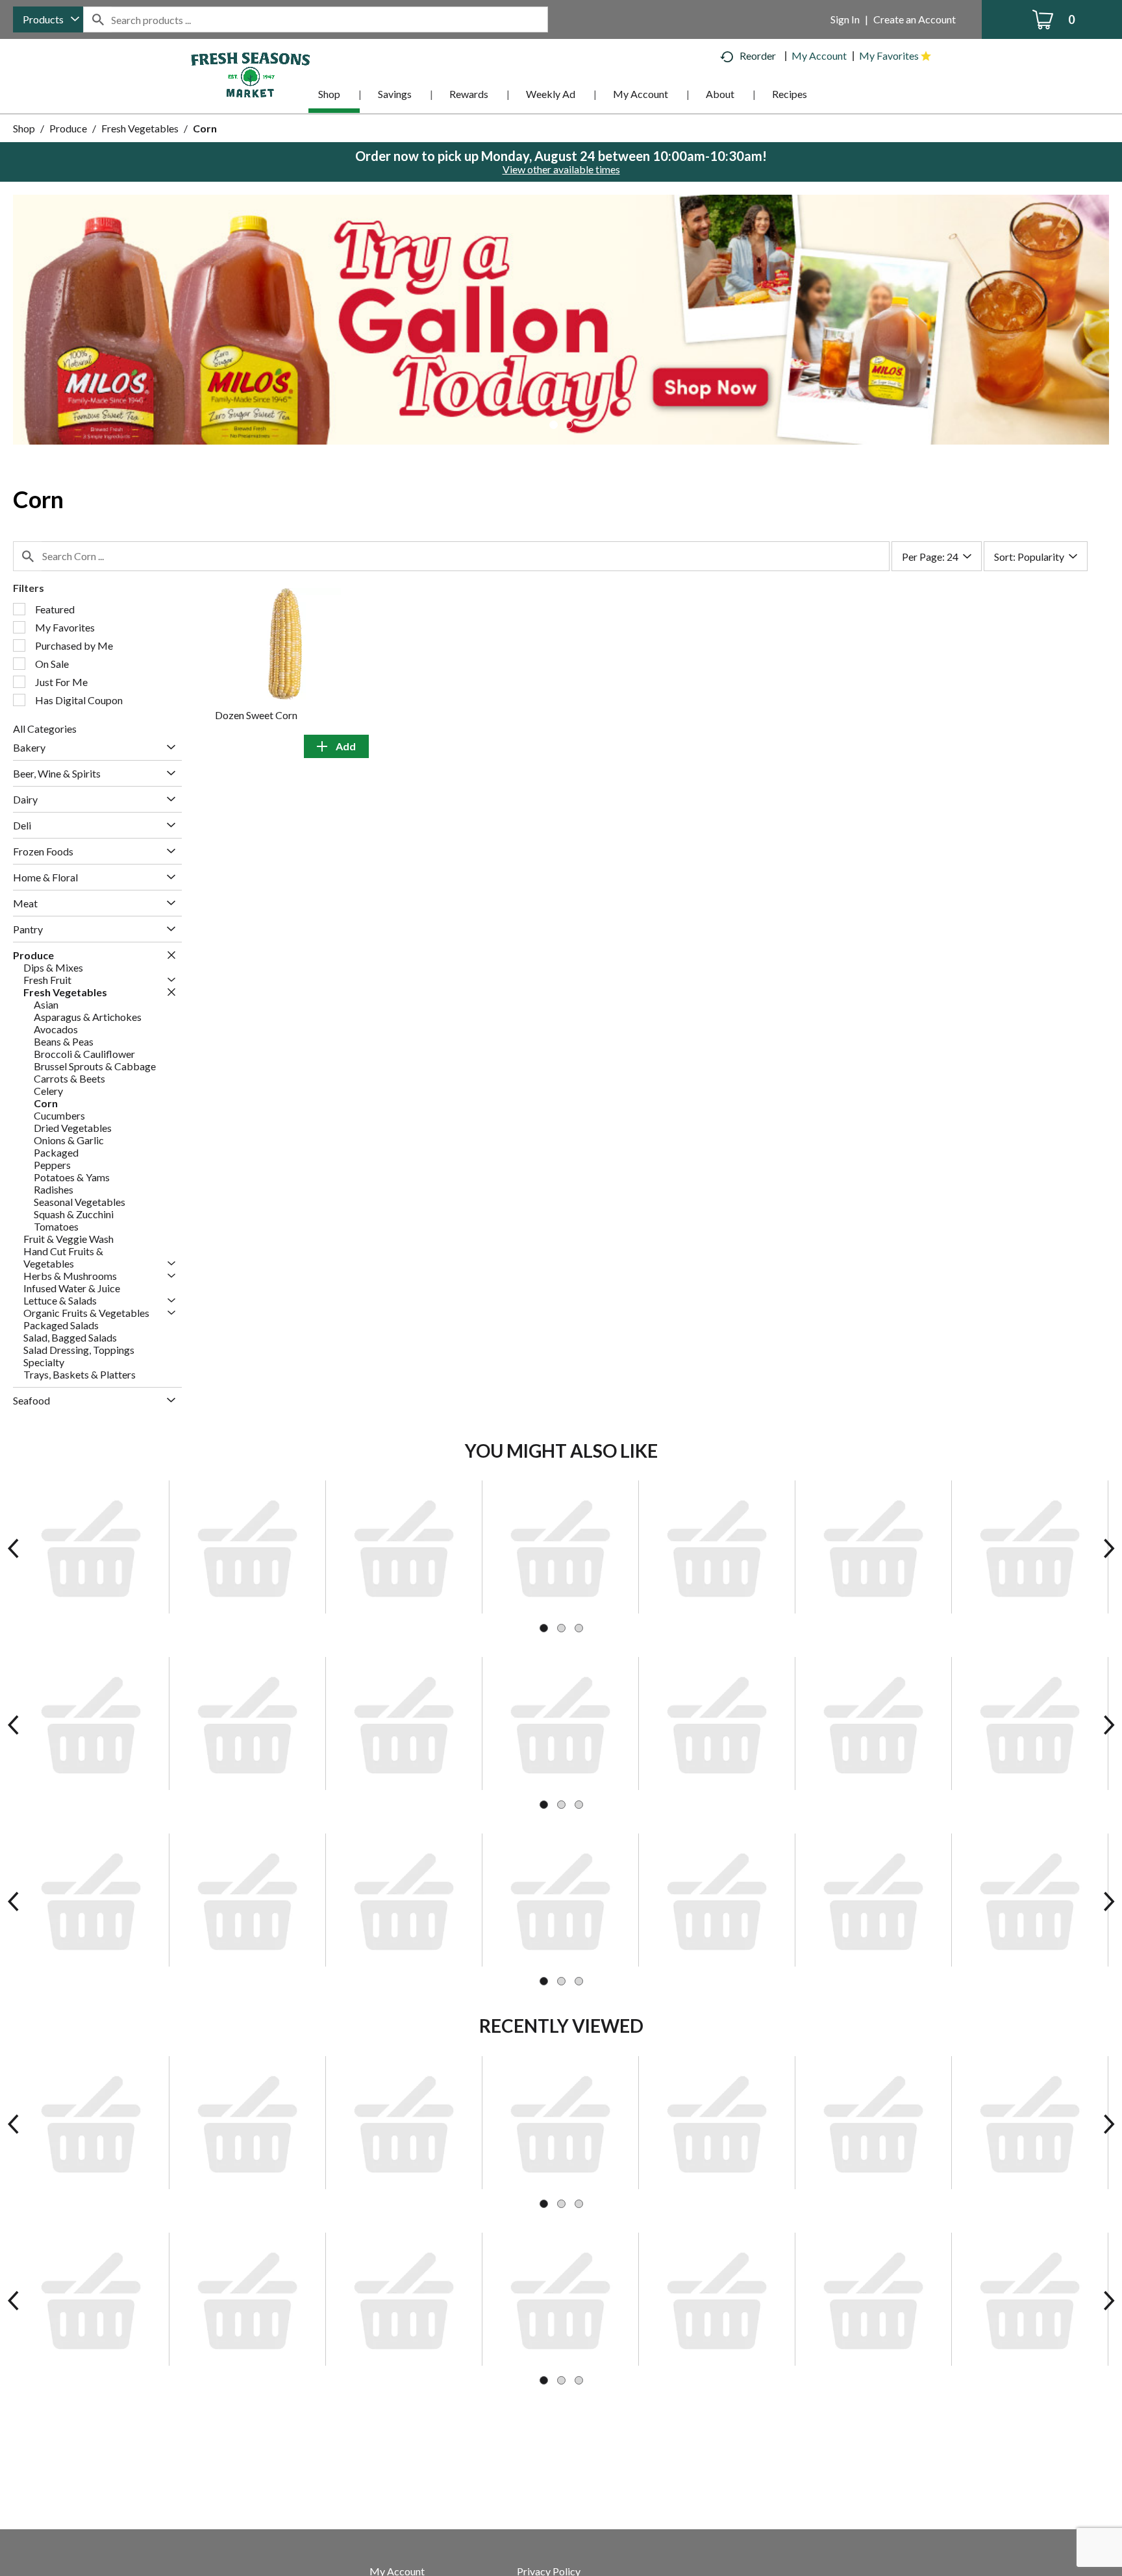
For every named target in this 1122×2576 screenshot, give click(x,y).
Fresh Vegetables (140, 128)
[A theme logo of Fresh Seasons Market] (251, 74)
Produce (68, 128)
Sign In (845, 19)
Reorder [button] (758, 55)
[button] (561, 318)
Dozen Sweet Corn (256, 715)
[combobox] (48, 19)
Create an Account (915, 19)
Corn (205, 128)
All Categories (45, 729)
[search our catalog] (97, 19)
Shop (24, 128)
